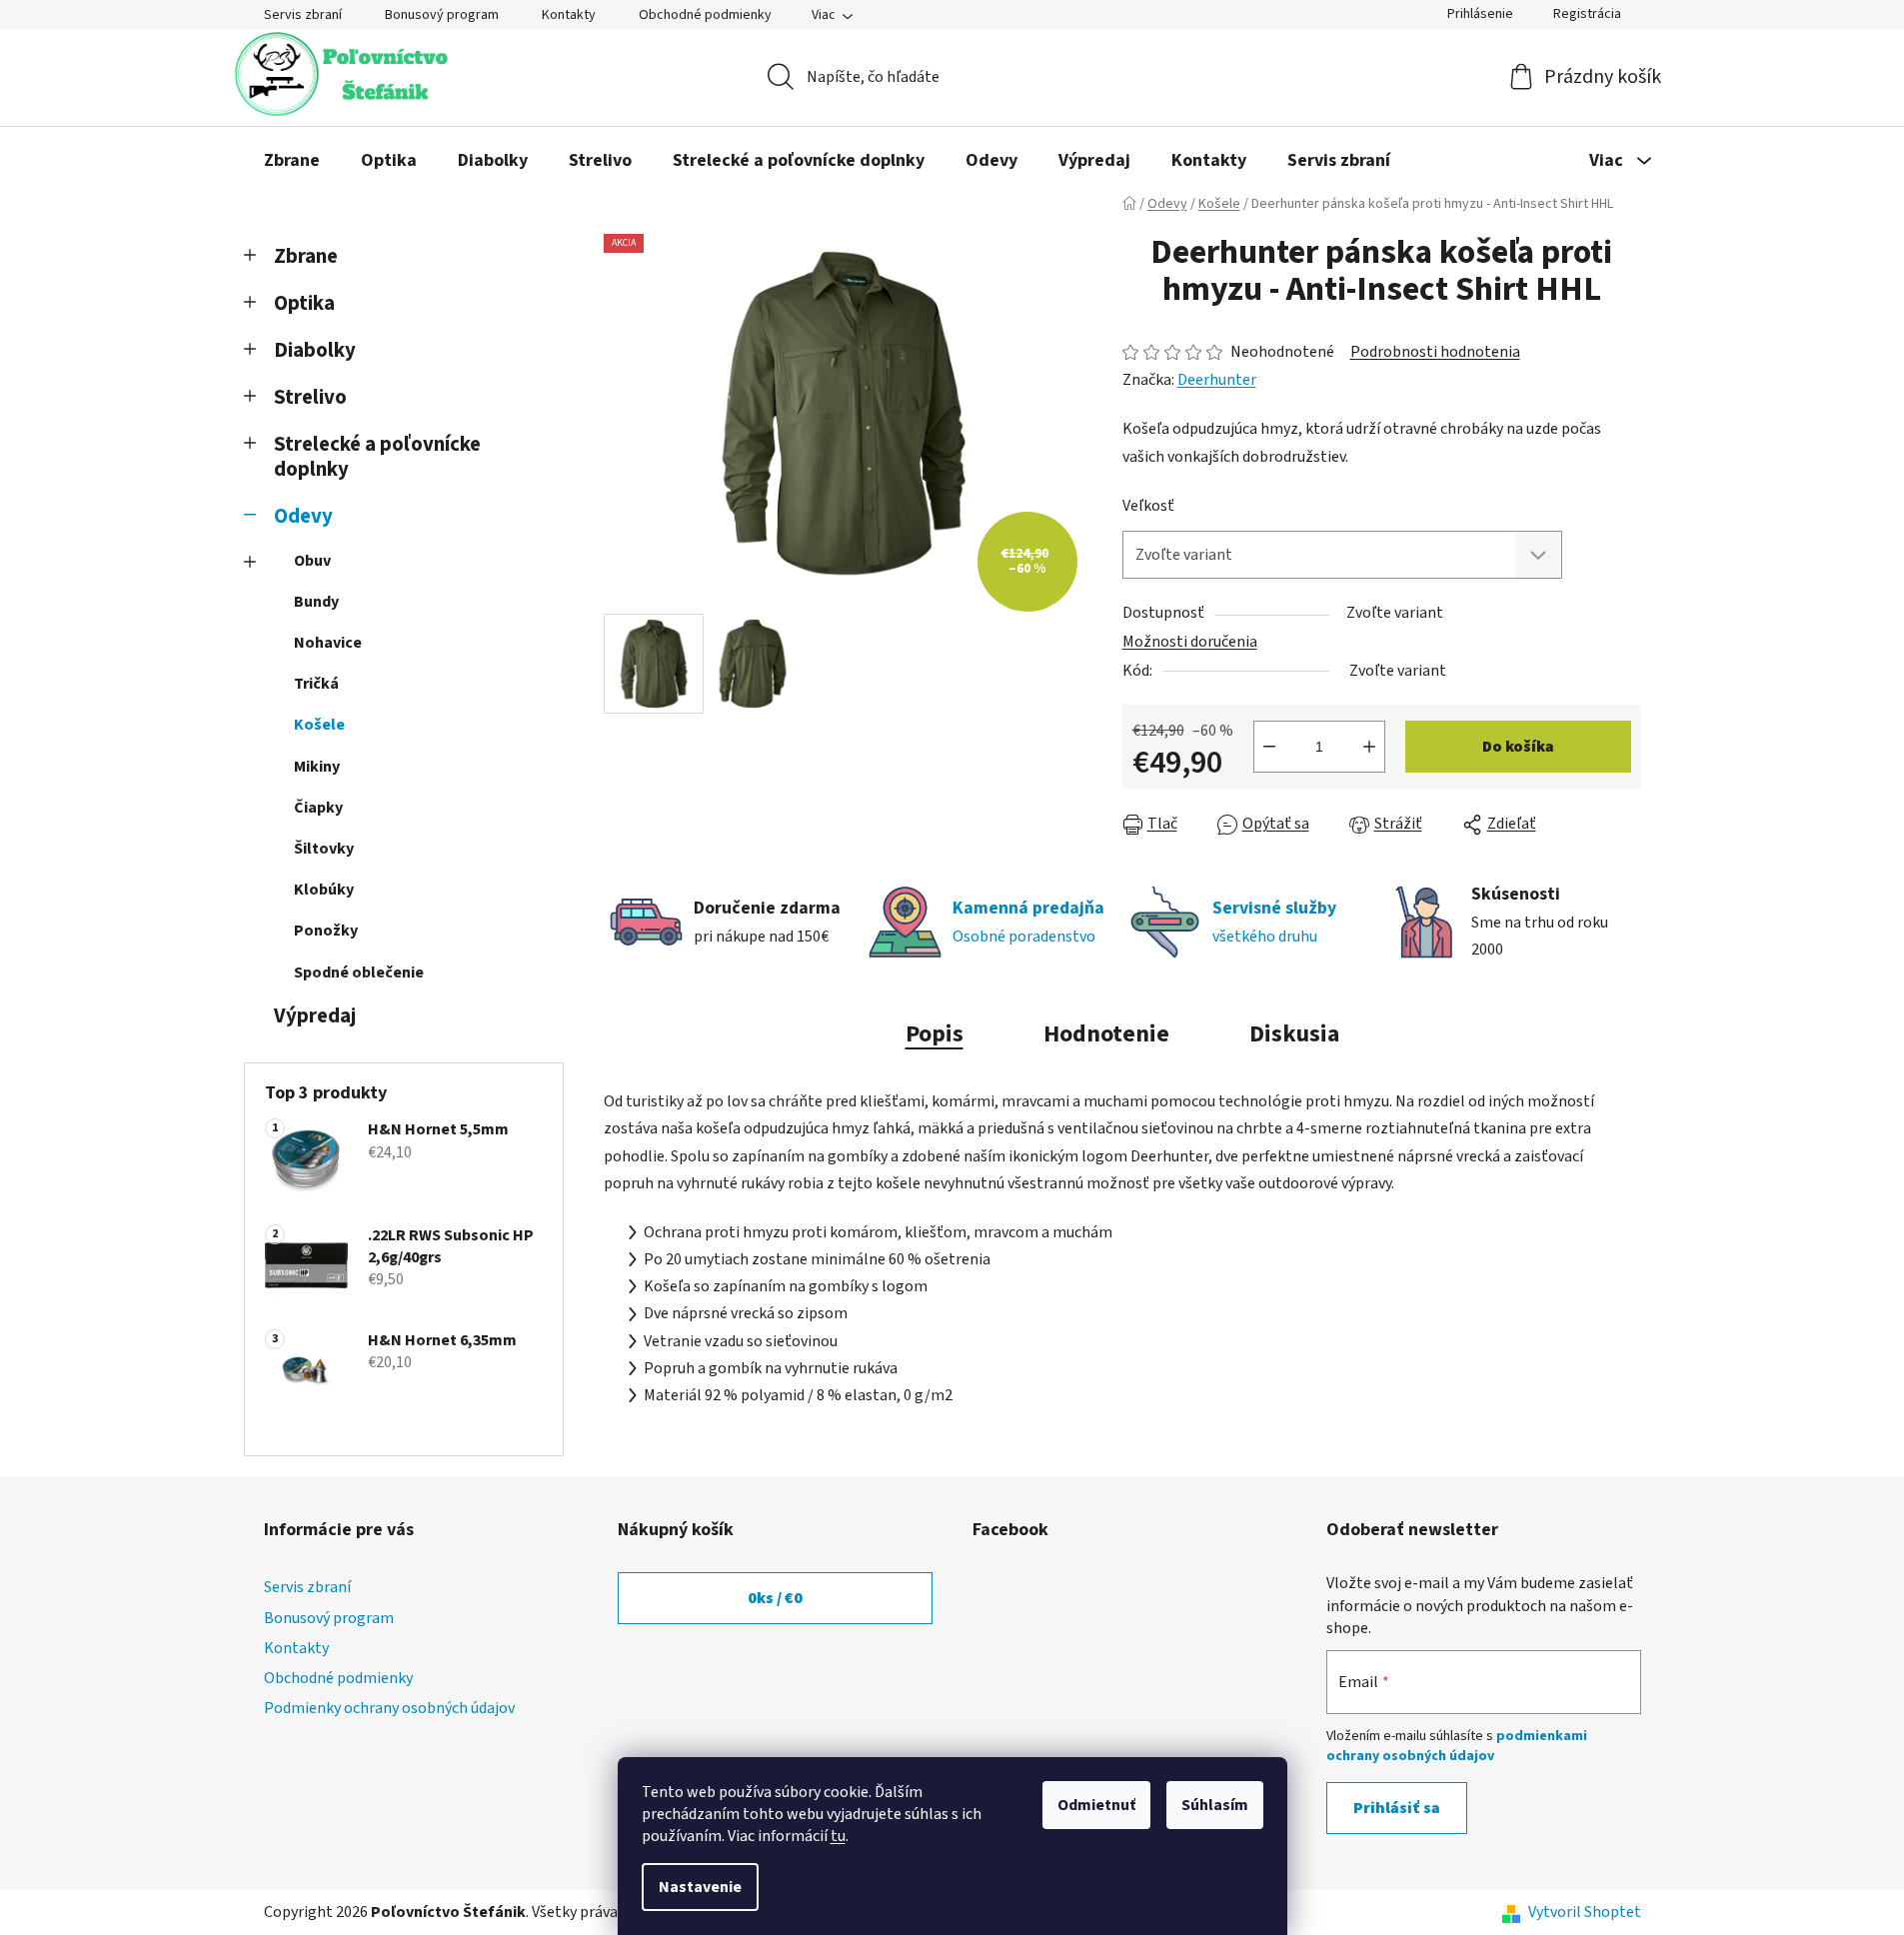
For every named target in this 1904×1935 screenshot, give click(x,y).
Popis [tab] (935, 1034)
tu (838, 1836)
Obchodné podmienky (705, 15)
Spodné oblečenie (359, 972)
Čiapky (318, 808)
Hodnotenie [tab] (1106, 1034)
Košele (319, 725)
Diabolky (315, 350)
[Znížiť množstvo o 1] (1269, 747)
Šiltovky (324, 849)
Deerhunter (1217, 380)
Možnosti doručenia (1190, 642)
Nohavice (328, 643)
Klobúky (324, 890)
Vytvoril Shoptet (1585, 1912)
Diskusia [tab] (1294, 1034)
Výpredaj (315, 1016)
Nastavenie (700, 1887)
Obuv (312, 561)
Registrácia (1587, 14)
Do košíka (1518, 747)
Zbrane (306, 256)
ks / (775, 1598)
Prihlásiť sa (1397, 1808)
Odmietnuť (1096, 1805)
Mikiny (317, 767)
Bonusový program (442, 15)
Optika (304, 303)
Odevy (303, 516)
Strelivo (310, 397)
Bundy (316, 602)
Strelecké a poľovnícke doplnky (377, 457)
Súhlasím (1215, 1805)
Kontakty (569, 15)
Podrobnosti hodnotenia (1435, 352)
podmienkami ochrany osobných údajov (1457, 1746)
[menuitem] (292, 161)
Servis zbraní (303, 15)
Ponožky (326, 931)
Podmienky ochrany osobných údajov (389, 1708)
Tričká (316, 684)
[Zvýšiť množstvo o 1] (1369, 747)
